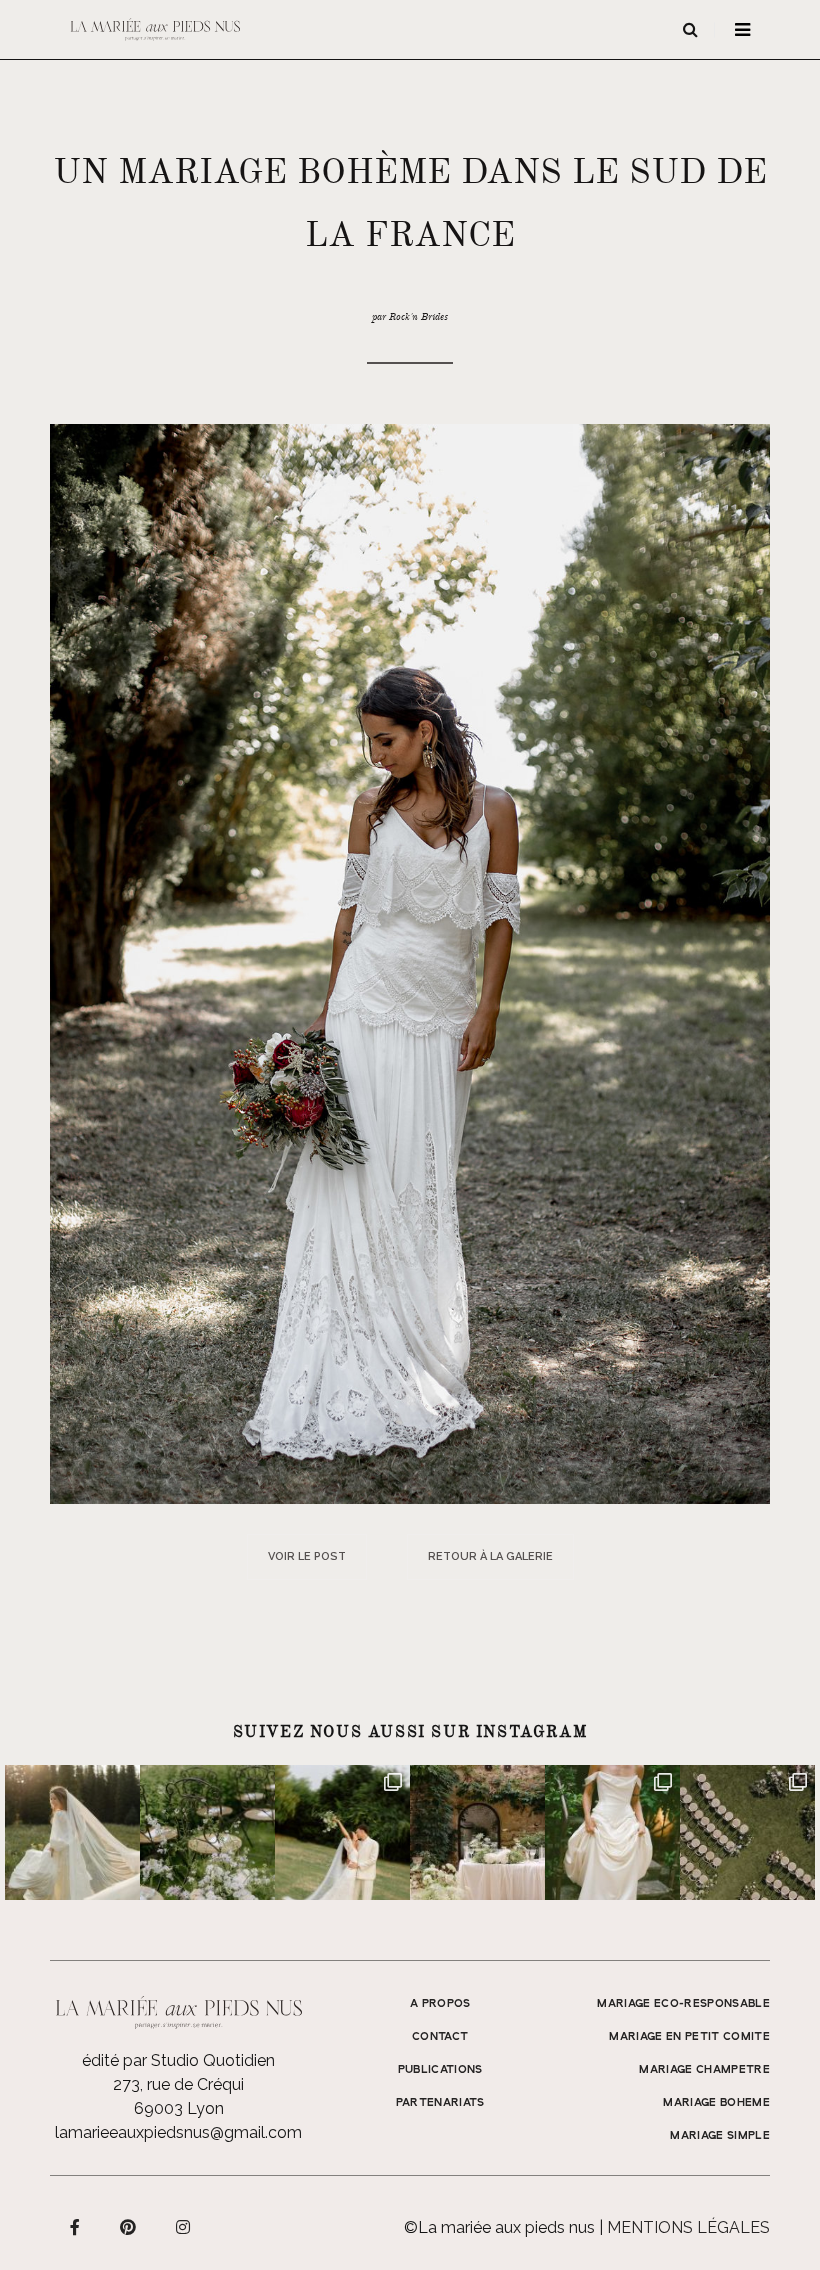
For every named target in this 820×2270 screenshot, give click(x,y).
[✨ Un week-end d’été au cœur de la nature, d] (342, 1832)
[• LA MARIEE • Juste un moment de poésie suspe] (72, 1832)
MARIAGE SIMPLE (720, 2136)
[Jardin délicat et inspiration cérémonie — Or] (747, 1832)
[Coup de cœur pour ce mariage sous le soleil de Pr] (612, 1832)
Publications (440, 2070)
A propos (440, 2004)
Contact (440, 2037)
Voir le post (307, 1556)
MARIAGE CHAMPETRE (704, 2070)
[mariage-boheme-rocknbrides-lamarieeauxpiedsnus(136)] (410, 962)
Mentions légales (688, 2227)
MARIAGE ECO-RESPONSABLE (683, 2004)
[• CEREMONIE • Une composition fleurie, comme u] (207, 1832)
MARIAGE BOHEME (716, 2103)
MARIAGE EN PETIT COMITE (689, 2037)
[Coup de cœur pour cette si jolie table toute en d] (477, 1832)
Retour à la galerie (490, 1556)
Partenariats (440, 2103)
